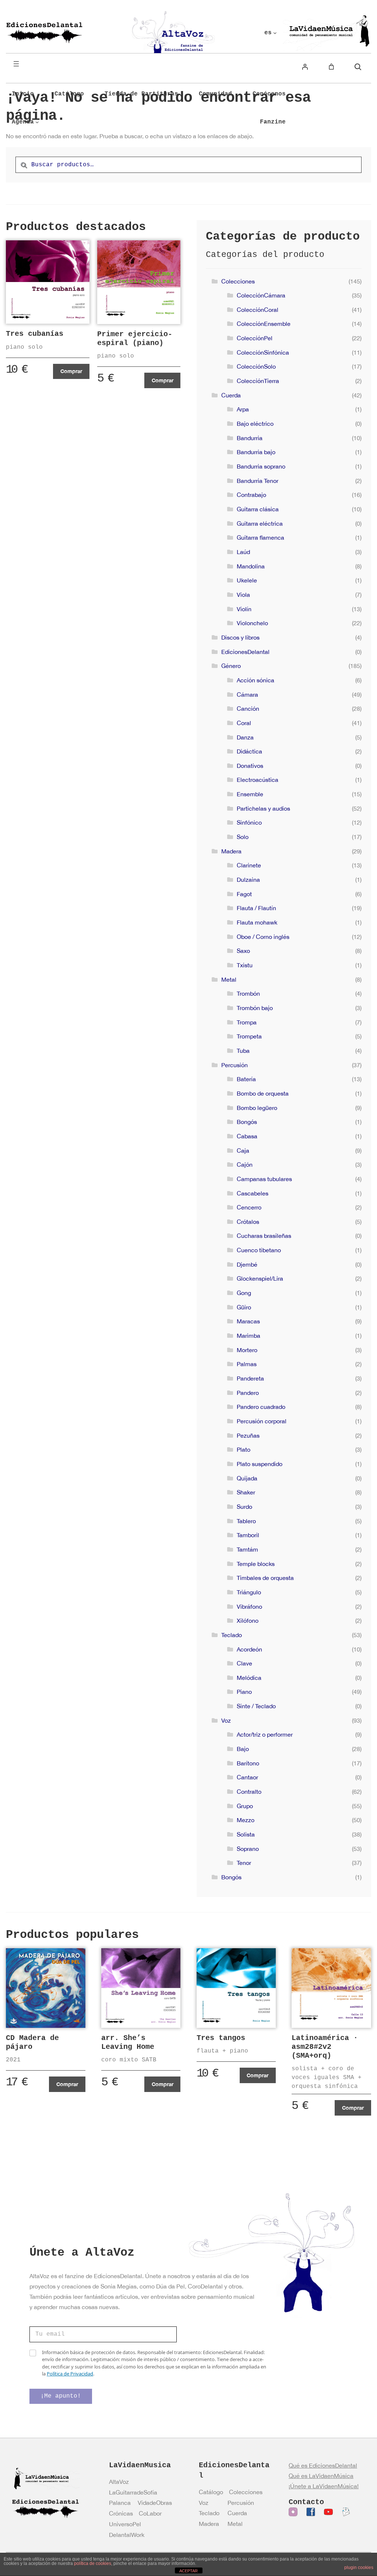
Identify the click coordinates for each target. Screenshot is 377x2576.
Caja (243, 1151)
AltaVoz (119, 2482)
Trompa (247, 1022)
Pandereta (250, 1378)
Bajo (243, 1749)
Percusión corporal (262, 1421)
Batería (246, 1079)
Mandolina (251, 566)
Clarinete (249, 865)
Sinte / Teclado (256, 1706)
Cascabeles (253, 1193)
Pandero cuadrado (261, 1407)
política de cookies (93, 2563)
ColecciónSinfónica (263, 352)
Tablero (246, 1521)
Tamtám (247, 1549)
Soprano (248, 1849)
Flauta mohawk (257, 922)
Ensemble (250, 794)
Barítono (248, 1763)
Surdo (244, 1507)
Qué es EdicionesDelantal (323, 2465)
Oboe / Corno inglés (263, 937)
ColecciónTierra (258, 381)
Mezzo (246, 1820)
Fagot (244, 894)
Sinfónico (249, 822)
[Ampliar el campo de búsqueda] (358, 67)
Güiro (244, 1307)
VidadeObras (155, 2503)
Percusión (235, 1065)
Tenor (244, 1863)
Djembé (247, 1264)
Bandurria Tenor (258, 481)
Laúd (243, 552)
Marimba (249, 1336)
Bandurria (250, 438)
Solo (243, 837)
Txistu (245, 965)
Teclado (232, 1635)
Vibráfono (249, 1606)
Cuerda (231, 395)
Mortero (247, 1350)
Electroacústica (258, 780)
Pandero (248, 1393)
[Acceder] (305, 67)
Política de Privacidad (70, 2374)
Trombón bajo (255, 1008)
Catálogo (211, 2492)
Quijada (247, 1478)
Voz (226, 1720)
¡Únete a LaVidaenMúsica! (324, 2486)
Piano (244, 1692)
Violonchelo (252, 623)
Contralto (249, 1792)
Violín (244, 609)
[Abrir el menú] (16, 64)
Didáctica (249, 751)
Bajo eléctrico (255, 424)
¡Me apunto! (61, 2396)
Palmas (247, 1364)
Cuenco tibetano (259, 1250)
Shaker (246, 1492)
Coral (244, 723)
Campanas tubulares (264, 1179)
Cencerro (249, 1207)
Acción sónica (256, 680)
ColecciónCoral (258, 310)
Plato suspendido (260, 1464)
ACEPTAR (188, 2571)
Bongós (247, 1122)
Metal (229, 979)
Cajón (245, 1165)
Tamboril (248, 1535)
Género (231, 666)
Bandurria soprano (261, 466)
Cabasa (247, 1136)
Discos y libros (240, 637)
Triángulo (249, 1592)
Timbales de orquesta (265, 1578)
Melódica (249, 1678)
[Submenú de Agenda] (37, 122)
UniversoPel (125, 2524)
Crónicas (121, 2513)
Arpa (243, 409)
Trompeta (249, 1036)
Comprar (71, 371)
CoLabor (150, 2513)
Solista (246, 1834)
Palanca (120, 2503)
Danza (245, 737)
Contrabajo (251, 495)
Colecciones (238, 281)
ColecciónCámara (261, 295)
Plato (244, 1449)
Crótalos (248, 1222)
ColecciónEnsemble (264, 324)
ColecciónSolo (256, 366)
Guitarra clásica (258, 509)
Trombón (248, 993)
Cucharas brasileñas (264, 1236)
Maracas (248, 1321)
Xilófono (248, 1621)
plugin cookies (359, 2568)
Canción (248, 709)
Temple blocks (256, 1564)
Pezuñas (248, 1435)
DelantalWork (127, 2535)
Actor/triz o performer (265, 1734)
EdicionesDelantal (245, 652)
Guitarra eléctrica (260, 523)
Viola (243, 595)
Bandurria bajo (256, 452)
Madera (231, 851)
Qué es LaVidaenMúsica (321, 2476)
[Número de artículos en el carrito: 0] (331, 67)
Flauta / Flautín (256, 908)
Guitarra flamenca (260, 537)
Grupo (245, 1806)
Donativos (250, 766)
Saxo (243, 951)
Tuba (243, 1051)
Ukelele (247, 580)
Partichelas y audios (263, 808)
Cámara (247, 695)
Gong (244, 1293)
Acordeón (249, 1649)
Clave (244, 1663)
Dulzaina (248, 880)
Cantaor (247, 1777)
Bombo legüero (257, 1108)
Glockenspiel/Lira (260, 1278)
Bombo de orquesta (263, 1093)
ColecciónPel (255, 338)
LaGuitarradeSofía (133, 2492)
